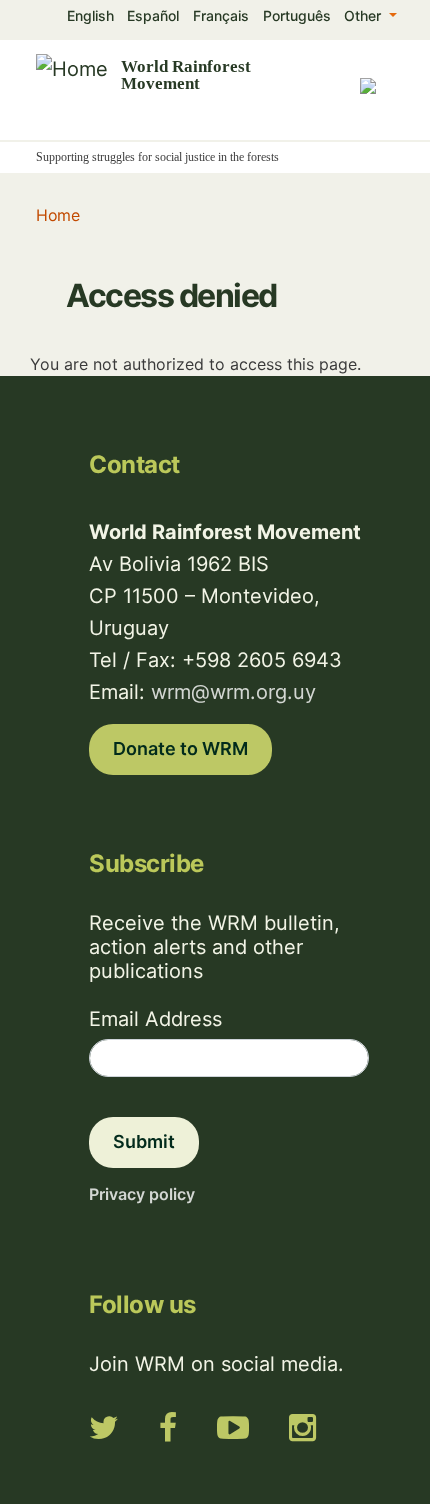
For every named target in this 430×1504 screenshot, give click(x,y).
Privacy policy (142, 1194)
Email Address (155, 1019)
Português (297, 15)
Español (153, 15)
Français (221, 15)
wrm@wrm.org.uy (233, 692)
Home (57, 215)
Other (364, 15)
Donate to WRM (180, 748)
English (90, 15)
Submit (144, 1141)
